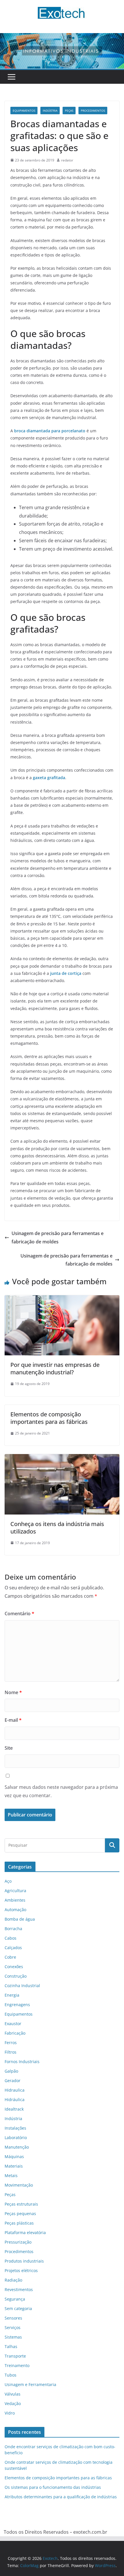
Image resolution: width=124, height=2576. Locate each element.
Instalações (15, 2128)
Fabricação (15, 2033)
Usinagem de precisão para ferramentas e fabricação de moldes (58, 1237)
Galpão (11, 2071)
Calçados (13, 1948)
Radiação (13, 2280)
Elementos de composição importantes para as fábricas (49, 1418)
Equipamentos (24, 111)
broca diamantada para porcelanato (50, 431)
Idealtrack (14, 2109)
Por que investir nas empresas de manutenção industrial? (55, 1368)
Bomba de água (20, 1919)
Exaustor (13, 2024)
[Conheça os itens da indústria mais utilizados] (62, 1458)
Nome (13, 1692)
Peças (69, 111)
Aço (8, 1881)
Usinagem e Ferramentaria (30, 2384)
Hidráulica (15, 2100)
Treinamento (17, 2365)
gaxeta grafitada (49, 778)
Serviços (13, 2327)
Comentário (19, 1614)
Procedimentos (93, 111)
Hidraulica (15, 2090)
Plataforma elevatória (25, 2232)
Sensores (13, 2318)
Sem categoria (18, 2308)
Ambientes (15, 1900)
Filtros (11, 2052)
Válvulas (13, 2394)
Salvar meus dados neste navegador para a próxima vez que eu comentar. (61, 1791)
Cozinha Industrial (22, 1986)
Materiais (14, 2166)
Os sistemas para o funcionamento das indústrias (53, 2487)
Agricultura (15, 1891)
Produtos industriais (24, 2261)
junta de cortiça (66, 973)
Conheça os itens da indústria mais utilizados (57, 1528)
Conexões (14, 1967)
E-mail (13, 1720)
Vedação (13, 2403)
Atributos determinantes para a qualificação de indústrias (61, 2497)
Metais (11, 2175)
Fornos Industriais (22, 2062)
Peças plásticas (19, 2223)
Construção (16, 1976)
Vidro (10, 2413)
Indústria (50, 111)
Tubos (11, 2375)
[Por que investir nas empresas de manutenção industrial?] (62, 1299)
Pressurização (18, 2242)
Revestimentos (19, 2289)
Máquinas (14, 2157)
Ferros (11, 2043)
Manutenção (17, 2147)
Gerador (13, 2081)
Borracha (13, 1929)
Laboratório (16, 2138)
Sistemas (13, 2337)
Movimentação (19, 2185)
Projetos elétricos (21, 2270)
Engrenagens (17, 2005)
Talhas (11, 2346)
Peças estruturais (21, 2204)
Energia (12, 1995)
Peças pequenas (20, 2213)
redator (67, 160)
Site (9, 1748)
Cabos (11, 1938)
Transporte (15, 2356)
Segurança (15, 2299)
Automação (15, 1910)
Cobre (10, 1957)
